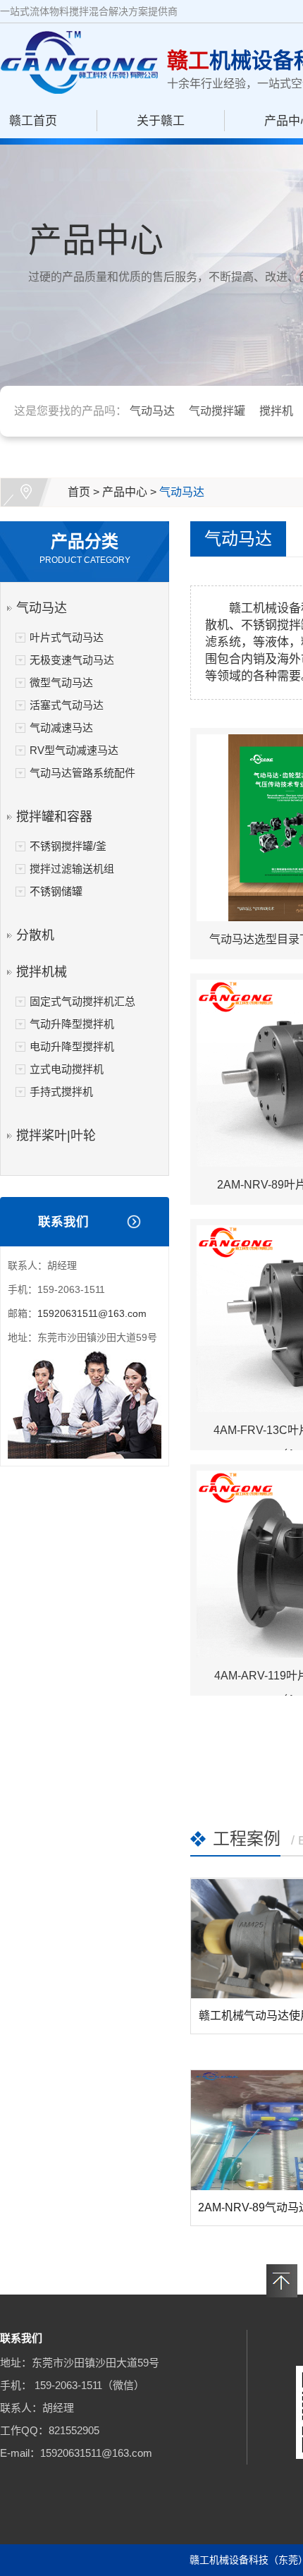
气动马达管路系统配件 (82, 773)
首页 (79, 492)
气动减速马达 (61, 728)
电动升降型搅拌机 (72, 1046)
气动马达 (152, 411)
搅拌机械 (42, 972)
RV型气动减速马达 (74, 750)
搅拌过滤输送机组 (72, 869)
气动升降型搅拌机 (72, 1024)
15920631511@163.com (92, 1313)
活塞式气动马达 (67, 705)
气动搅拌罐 (217, 411)
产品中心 (125, 492)
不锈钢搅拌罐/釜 (68, 846)
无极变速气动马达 (72, 660)
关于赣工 (161, 121)
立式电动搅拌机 (67, 1069)
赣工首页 (33, 121)
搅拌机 (276, 411)
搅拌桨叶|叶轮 (56, 1136)
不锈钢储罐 (56, 891)
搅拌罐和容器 (54, 817)
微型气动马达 (61, 682)
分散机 (35, 935)
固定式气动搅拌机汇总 (82, 1001)
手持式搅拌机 (61, 1092)
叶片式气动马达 (67, 637)
